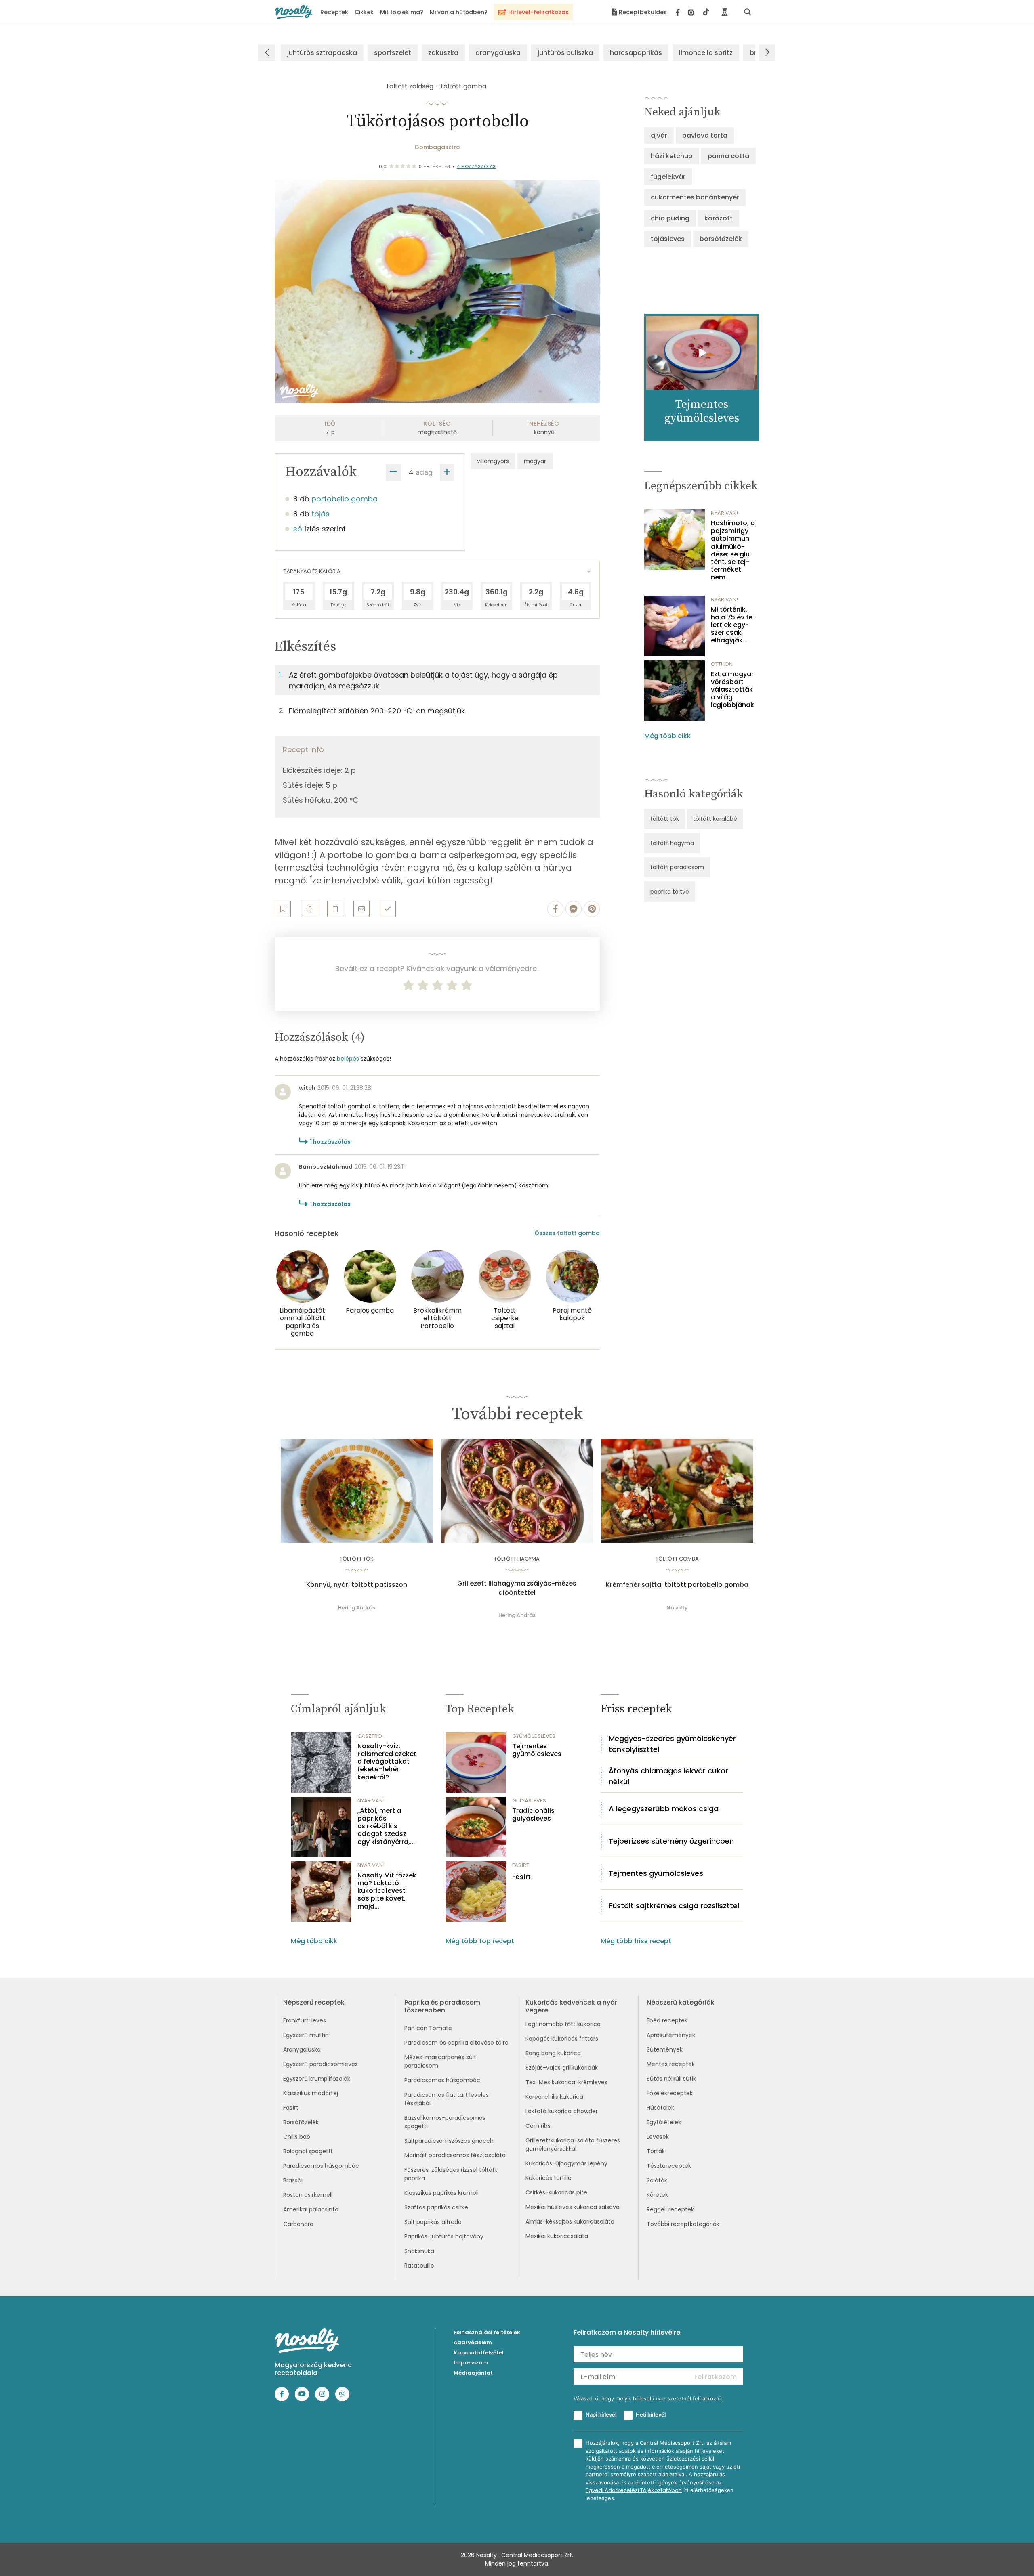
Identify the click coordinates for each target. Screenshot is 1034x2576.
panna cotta (728, 156)
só (298, 529)
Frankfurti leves (305, 2020)
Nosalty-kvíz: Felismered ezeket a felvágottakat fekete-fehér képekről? (387, 1762)
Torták (656, 2151)
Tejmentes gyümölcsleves (537, 1750)
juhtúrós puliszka (565, 53)
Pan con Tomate (428, 2028)
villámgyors (493, 461)
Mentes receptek (671, 2064)
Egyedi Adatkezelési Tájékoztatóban (634, 2490)
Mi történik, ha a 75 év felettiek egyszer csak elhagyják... (733, 625)
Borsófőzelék (301, 2122)
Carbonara (298, 2224)
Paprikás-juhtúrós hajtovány (444, 2236)
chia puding (670, 218)
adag (424, 472)
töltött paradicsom (677, 867)
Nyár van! (724, 513)
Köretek (657, 2195)
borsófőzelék (721, 239)
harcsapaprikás (636, 53)
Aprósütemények (671, 2035)
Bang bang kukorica (553, 2053)
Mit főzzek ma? (402, 12)
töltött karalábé (715, 819)
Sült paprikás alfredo (433, 2222)
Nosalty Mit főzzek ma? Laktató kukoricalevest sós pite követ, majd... (387, 1891)
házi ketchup (672, 156)
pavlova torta (705, 135)
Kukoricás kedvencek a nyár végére (571, 2006)
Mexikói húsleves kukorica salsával (573, 2207)
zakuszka (443, 53)
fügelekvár (668, 177)
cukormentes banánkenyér (695, 197)
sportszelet (393, 53)
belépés (348, 1059)
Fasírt (521, 1877)
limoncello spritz (706, 53)
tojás (320, 514)
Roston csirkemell (308, 2195)
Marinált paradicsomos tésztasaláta (455, 2155)
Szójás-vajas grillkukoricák (562, 2068)
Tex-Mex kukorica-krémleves (566, 2082)
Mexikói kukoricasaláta (557, 2236)
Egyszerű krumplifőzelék (317, 2079)
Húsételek (660, 2108)
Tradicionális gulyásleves (533, 1815)
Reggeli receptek (670, 2209)
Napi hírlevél (601, 2414)
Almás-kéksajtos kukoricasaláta (570, 2221)
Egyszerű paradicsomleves (320, 2064)
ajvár (659, 135)
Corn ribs (538, 2126)
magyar (535, 461)
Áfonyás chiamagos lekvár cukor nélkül (668, 1776)
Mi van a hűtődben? (459, 12)
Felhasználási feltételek (487, 2332)
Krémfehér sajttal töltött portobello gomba (677, 1585)
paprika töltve (670, 892)
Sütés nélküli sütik (671, 2079)
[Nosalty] (293, 12)
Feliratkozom (716, 2377)
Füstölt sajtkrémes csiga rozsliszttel (674, 1906)
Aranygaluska (302, 2049)
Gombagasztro (437, 147)
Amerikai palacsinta (311, 2209)
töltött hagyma (672, 843)
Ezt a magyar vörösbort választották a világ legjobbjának (732, 690)
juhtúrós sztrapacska (322, 53)
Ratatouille (419, 2266)
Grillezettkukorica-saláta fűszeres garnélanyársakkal (573, 2145)
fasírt (521, 1865)
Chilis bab (297, 2137)
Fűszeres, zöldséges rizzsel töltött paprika (451, 2174)
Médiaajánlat (473, 2373)
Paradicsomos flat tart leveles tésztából (447, 2099)
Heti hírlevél (651, 2414)
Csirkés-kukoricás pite (556, 2192)
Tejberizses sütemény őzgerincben (671, 1841)
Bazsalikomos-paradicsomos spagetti (445, 2122)
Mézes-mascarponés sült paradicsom (440, 2061)
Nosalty (677, 1608)
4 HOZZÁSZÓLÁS (476, 166)
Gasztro (370, 1736)
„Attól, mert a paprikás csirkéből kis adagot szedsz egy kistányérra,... (386, 1826)
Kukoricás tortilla (549, 2178)
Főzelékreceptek (670, 2093)
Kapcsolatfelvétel (479, 2353)
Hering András (357, 1608)
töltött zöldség (410, 86)
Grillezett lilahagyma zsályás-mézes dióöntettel (517, 1588)
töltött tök (665, 819)
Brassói (293, 2180)
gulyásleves (529, 1801)
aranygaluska (498, 53)
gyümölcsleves (534, 1736)
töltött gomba (463, 86)
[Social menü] (692, 12)
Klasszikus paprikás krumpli (441, 2193)
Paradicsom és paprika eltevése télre (456, 2043)
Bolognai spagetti (308, 2151)
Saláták (657, 2180)
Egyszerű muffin (306, 2035)
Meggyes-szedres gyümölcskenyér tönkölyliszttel (672, 1744)
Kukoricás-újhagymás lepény (566, 2163)
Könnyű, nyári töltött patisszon (357, 1585)
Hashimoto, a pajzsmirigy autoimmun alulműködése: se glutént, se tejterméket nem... (733, 550)
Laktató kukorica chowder (562, 2111)
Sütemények (665, 2049)
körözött (719, 218)
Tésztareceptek (669, 2166)
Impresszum (471, 2363)
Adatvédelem (473, 2342)
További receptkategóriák (683, 2224)
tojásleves (668, 239)
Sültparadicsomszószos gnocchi (450, 2141)
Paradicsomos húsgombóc (321, 2166)
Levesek (658, 2137)
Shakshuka (419, 2251)
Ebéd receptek (667, 2020)
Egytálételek (664, 2122)
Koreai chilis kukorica (554, 2097)
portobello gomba (345, 499)
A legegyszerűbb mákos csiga (664, 1809)
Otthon (722, 664)
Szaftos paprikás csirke (436, 2207)
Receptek (334, 12)
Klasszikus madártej (311, 2093)
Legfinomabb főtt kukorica (563, 2024)
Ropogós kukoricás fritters (562, 2039)
